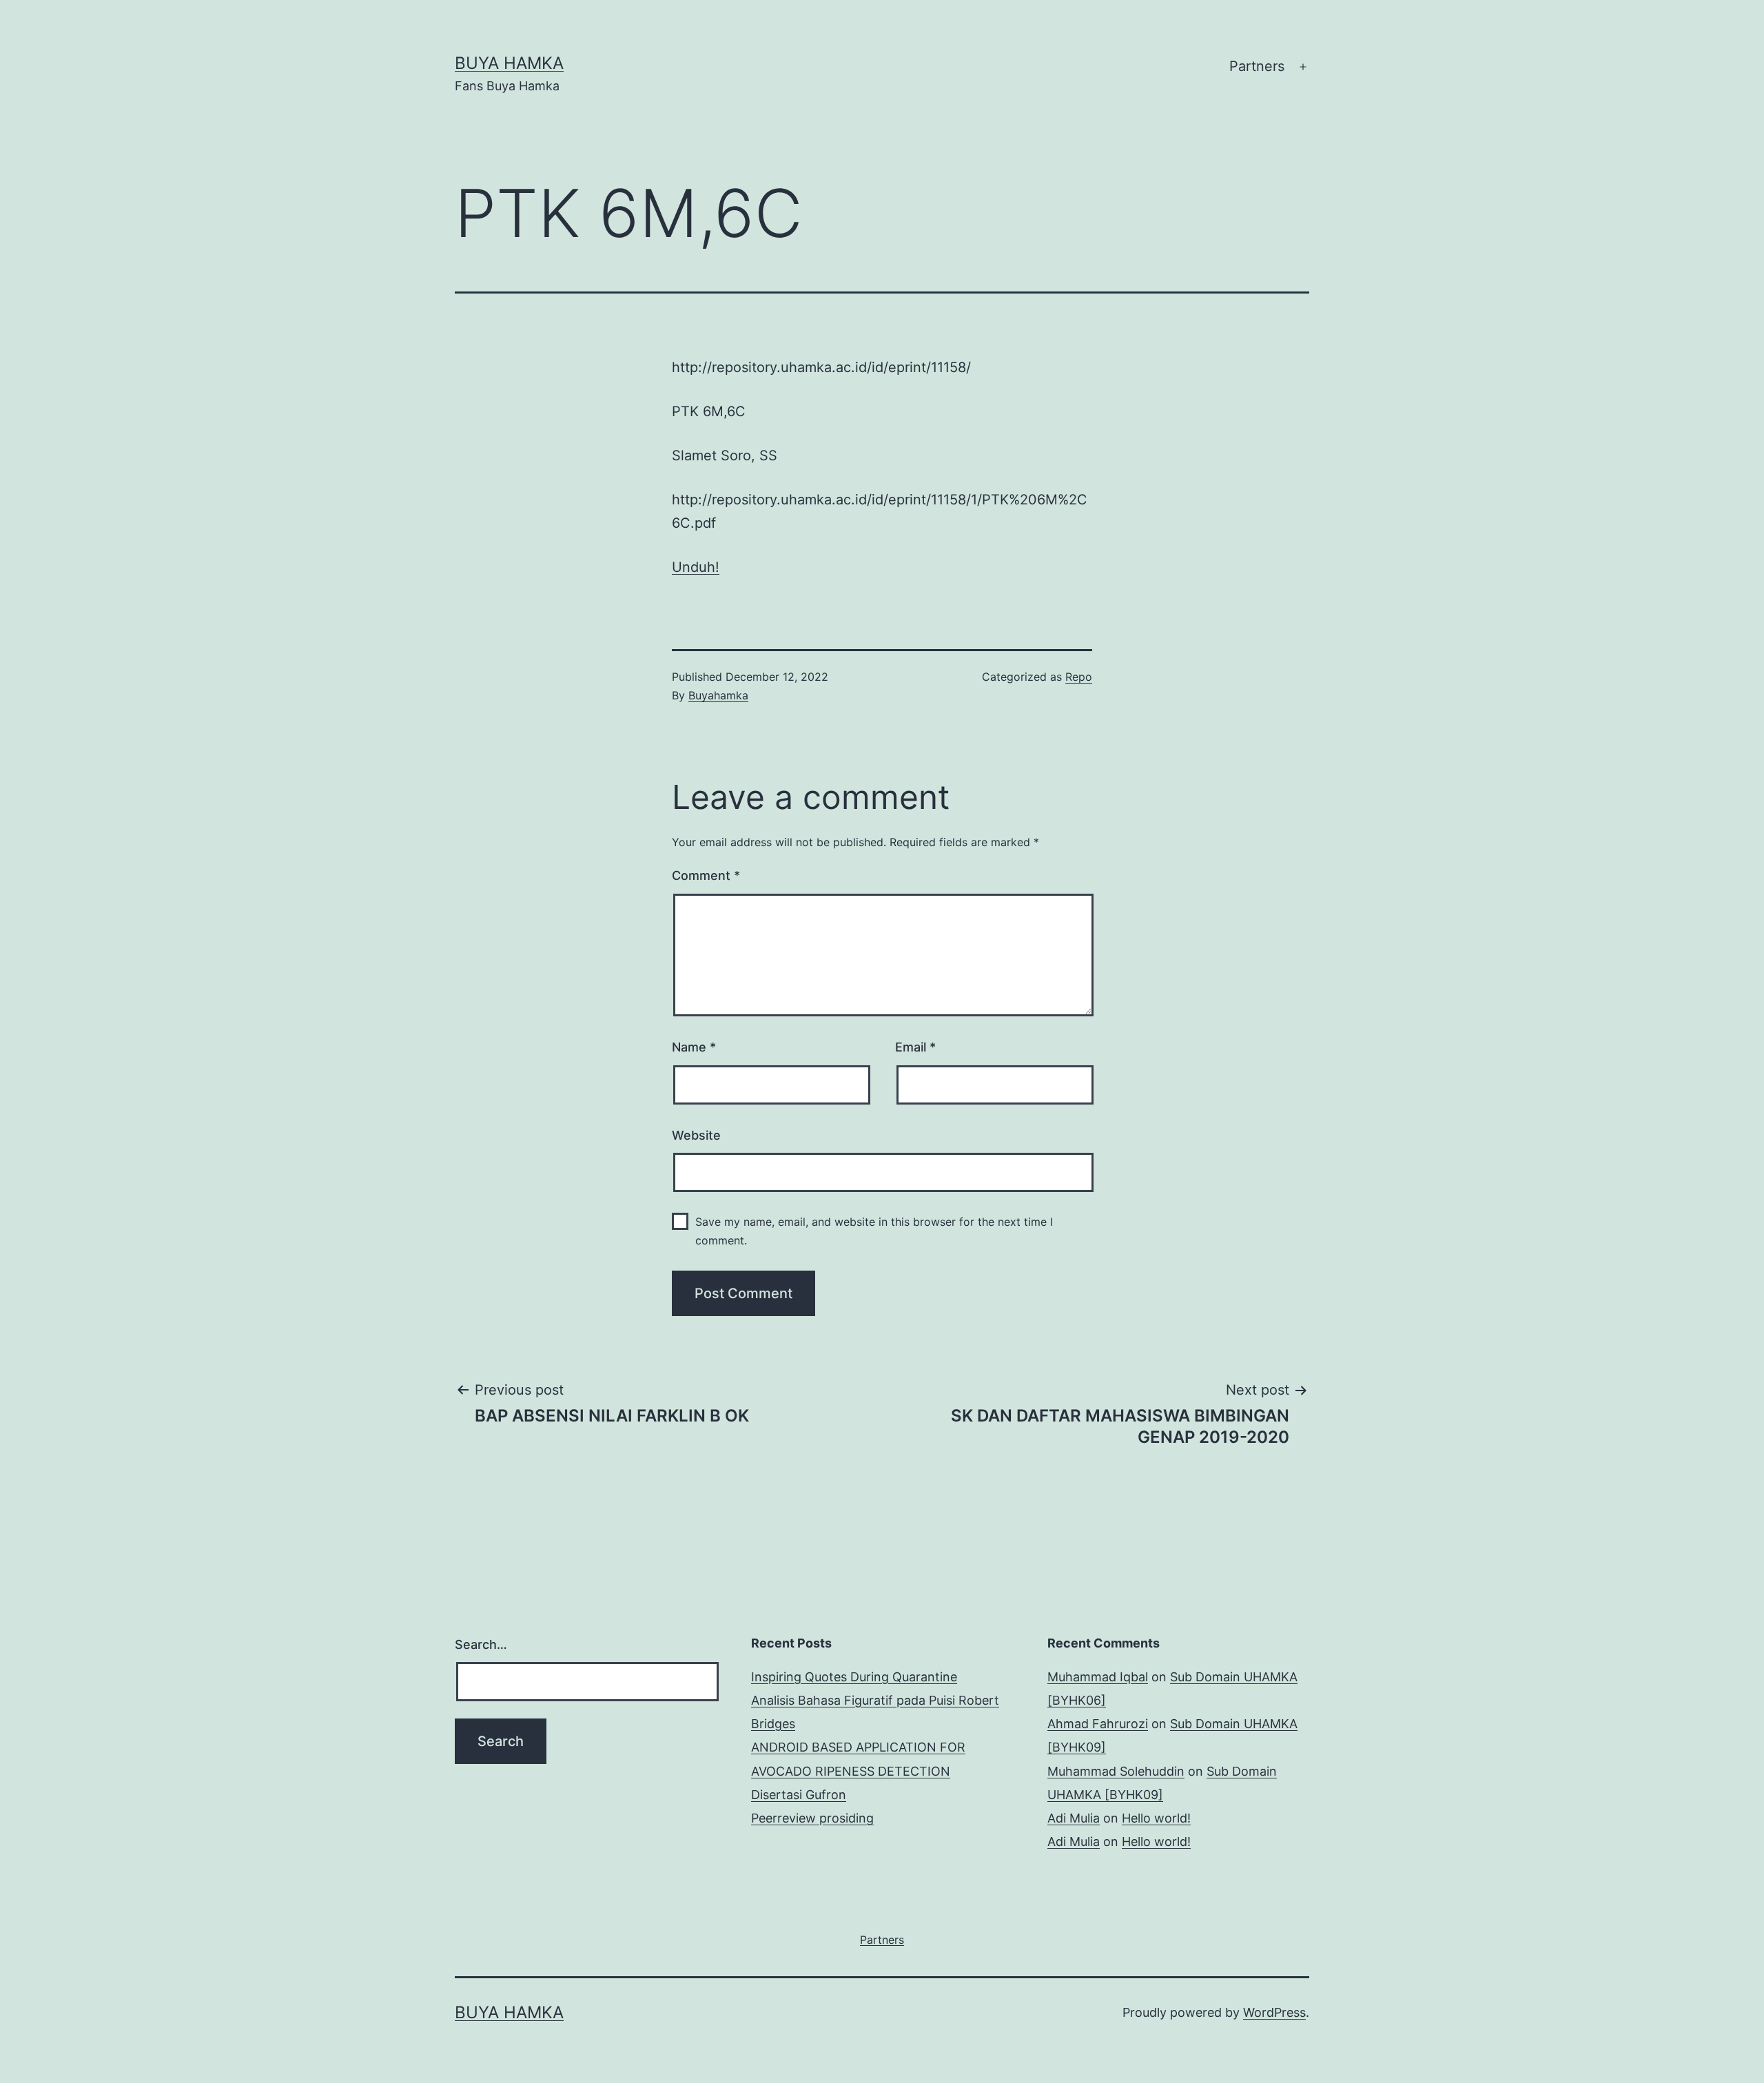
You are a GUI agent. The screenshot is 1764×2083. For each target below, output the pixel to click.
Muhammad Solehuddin (1116, 1771)
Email (915, 1047)
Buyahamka (718, 695)
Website (696, 1135)
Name (694, 1047)
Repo (1079, 677)
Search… (481, 1644)
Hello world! (1156, 1818)
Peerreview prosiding (812, 1818)
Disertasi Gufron (799, 1795)
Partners (1257, 66)
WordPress (1274, 2012)
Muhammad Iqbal (1098, 1677)
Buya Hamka (509, 63)
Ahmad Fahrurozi (1098, 1724)
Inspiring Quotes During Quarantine (854, 1677)
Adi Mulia (1074, 1818)
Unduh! (696, 567)
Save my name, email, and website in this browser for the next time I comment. (874, 1231)
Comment (706, 875)
